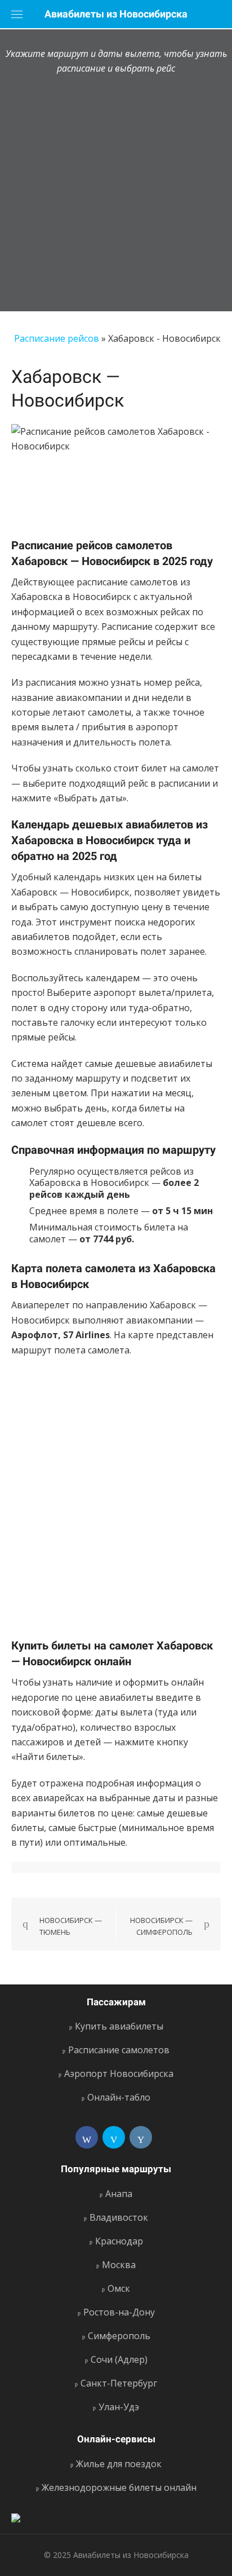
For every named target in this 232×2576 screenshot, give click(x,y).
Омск (119, 2288)
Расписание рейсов (57, 338)
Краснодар (119, 2241)
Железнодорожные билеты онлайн (119, 2487)
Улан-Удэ (119, 2407)
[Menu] (17, 14)
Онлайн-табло (119, 2097)
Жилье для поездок (119, 2464)
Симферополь (119, 2336)
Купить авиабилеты (119, 2026)
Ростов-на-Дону (119, 2312)
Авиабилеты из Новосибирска (116, 14)
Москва (119, 2265)
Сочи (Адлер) (119, 2359)
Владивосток (119, 2217)
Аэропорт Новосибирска (119, 2074)
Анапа (119, 2194)
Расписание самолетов (119, 2050)
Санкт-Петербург (119, 2383)
